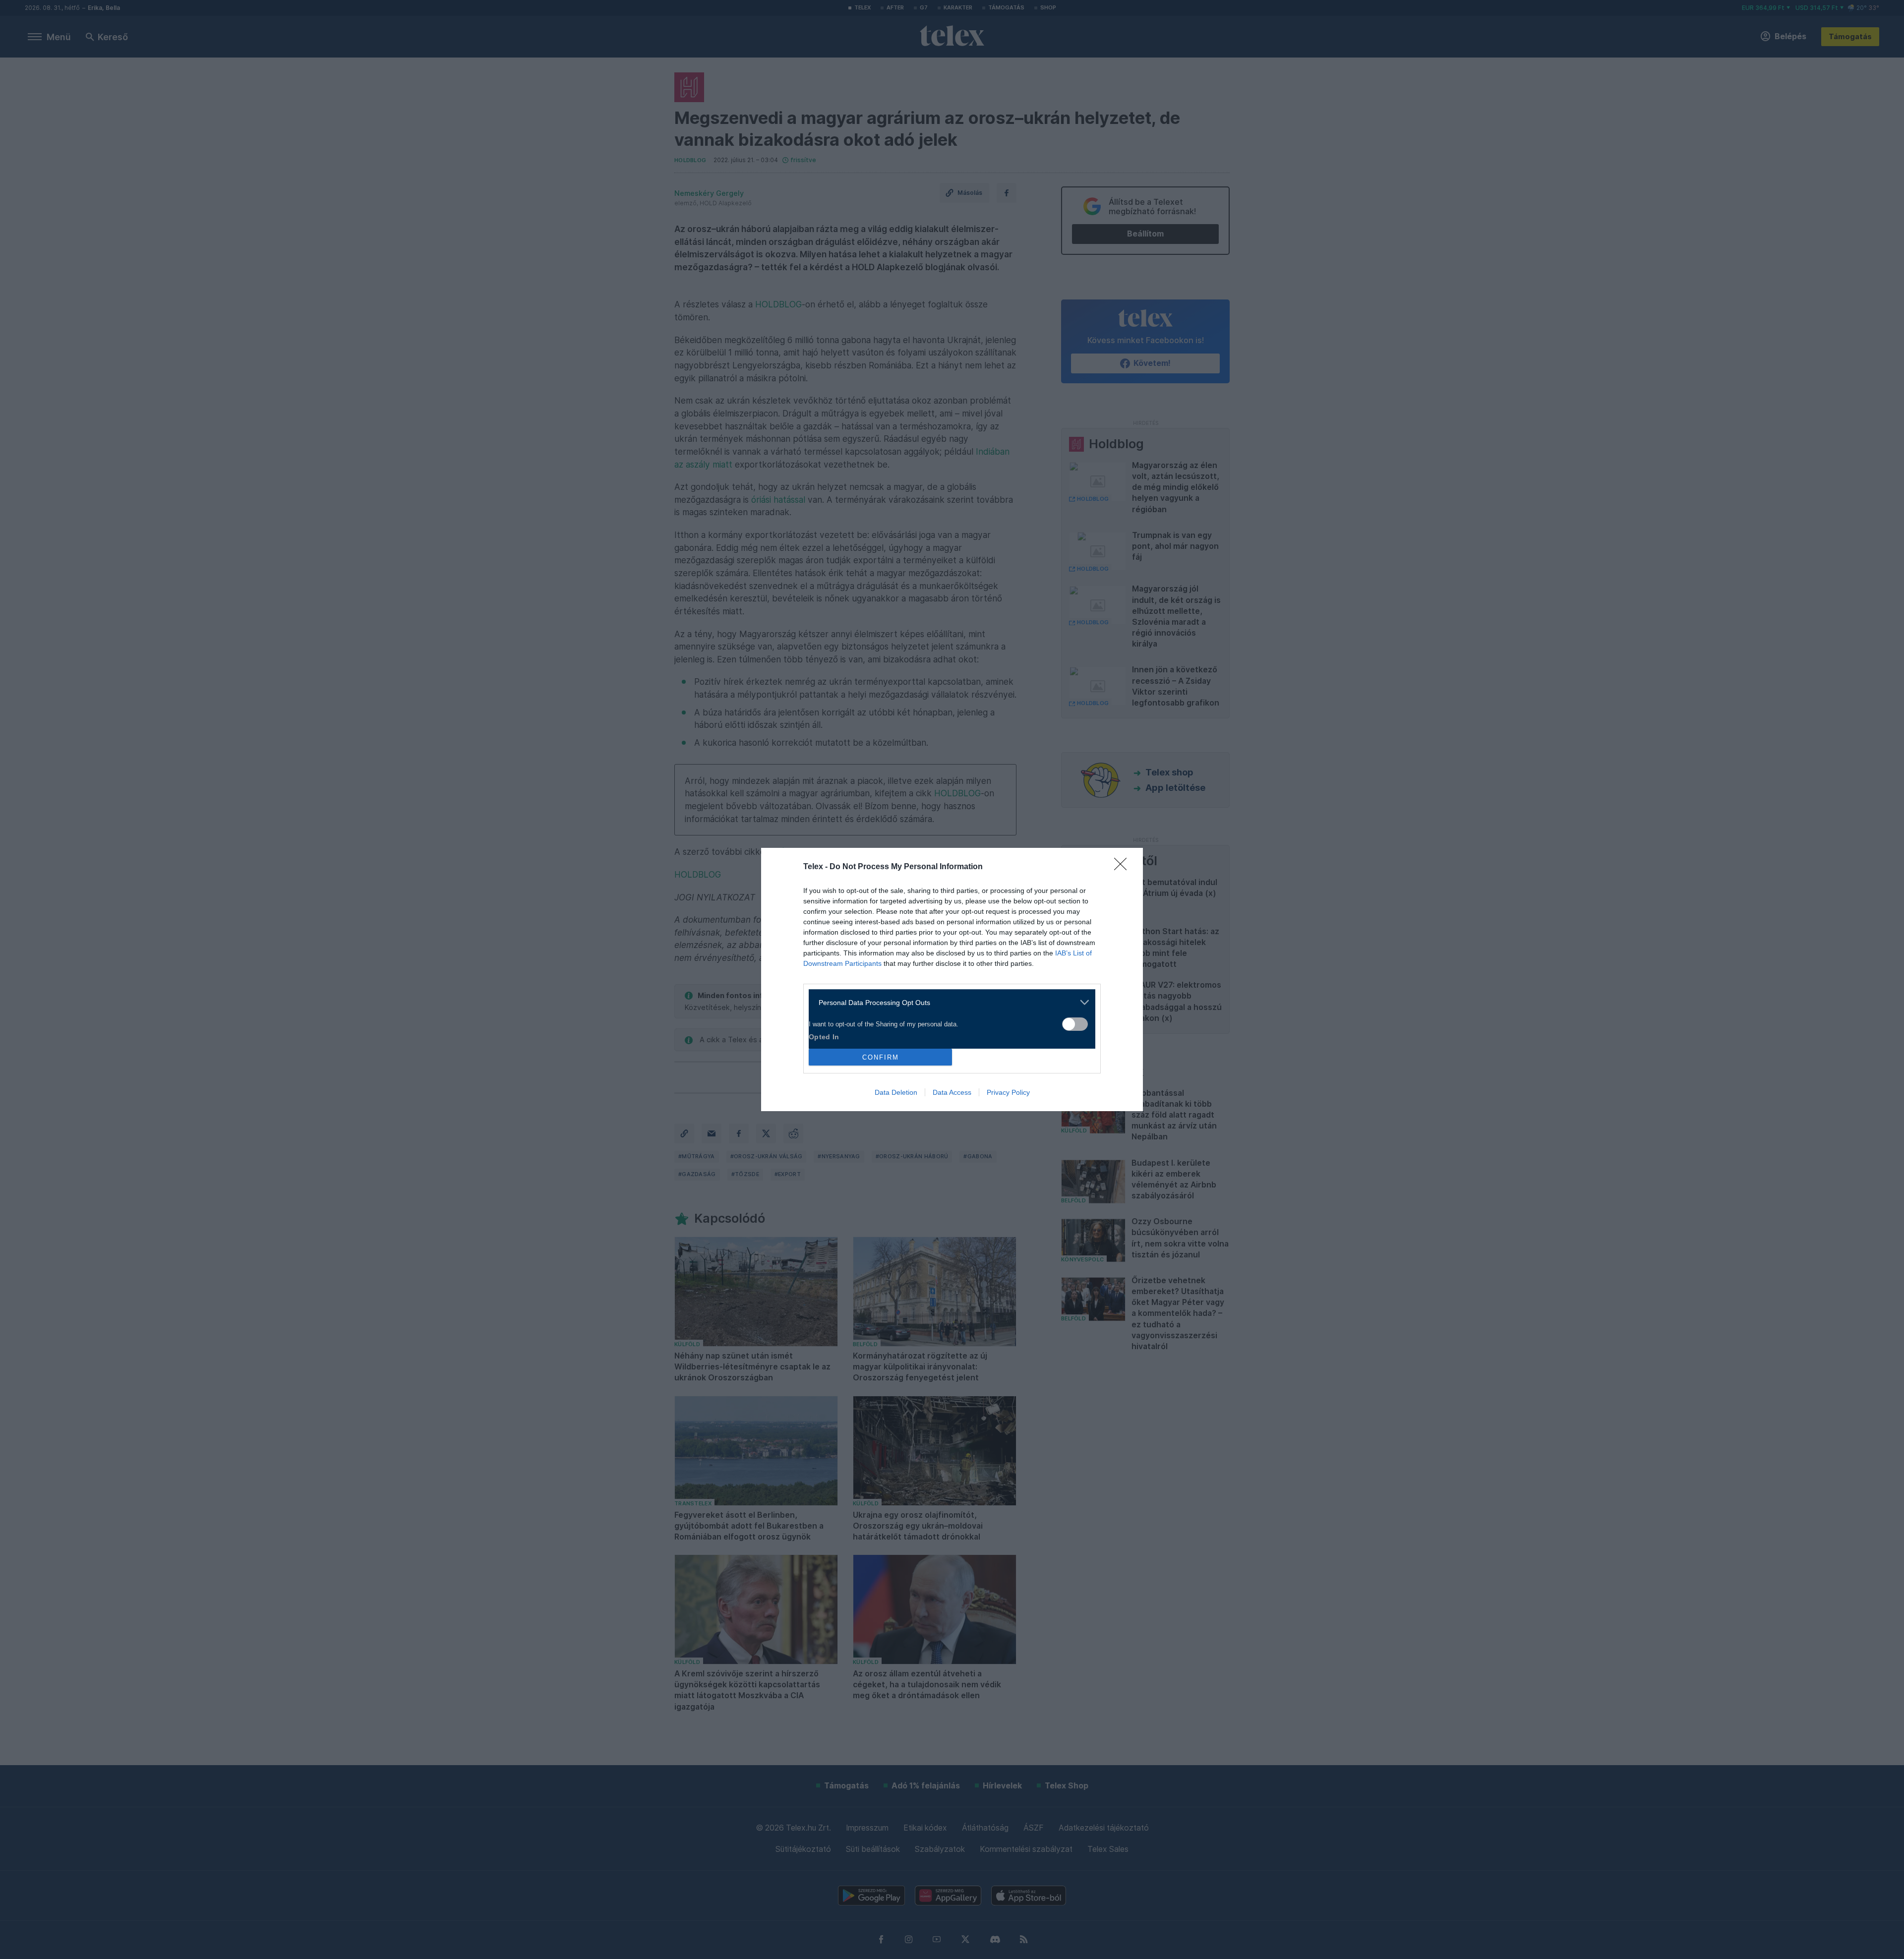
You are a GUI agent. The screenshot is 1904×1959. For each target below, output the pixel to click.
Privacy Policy (1008, 1092)
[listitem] (948, 1002)
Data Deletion (896, 1092)
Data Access (952, 1092)
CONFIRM (881, 1057)
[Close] (1124, 867)
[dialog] (952, 979)
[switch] (1075, 1024)
